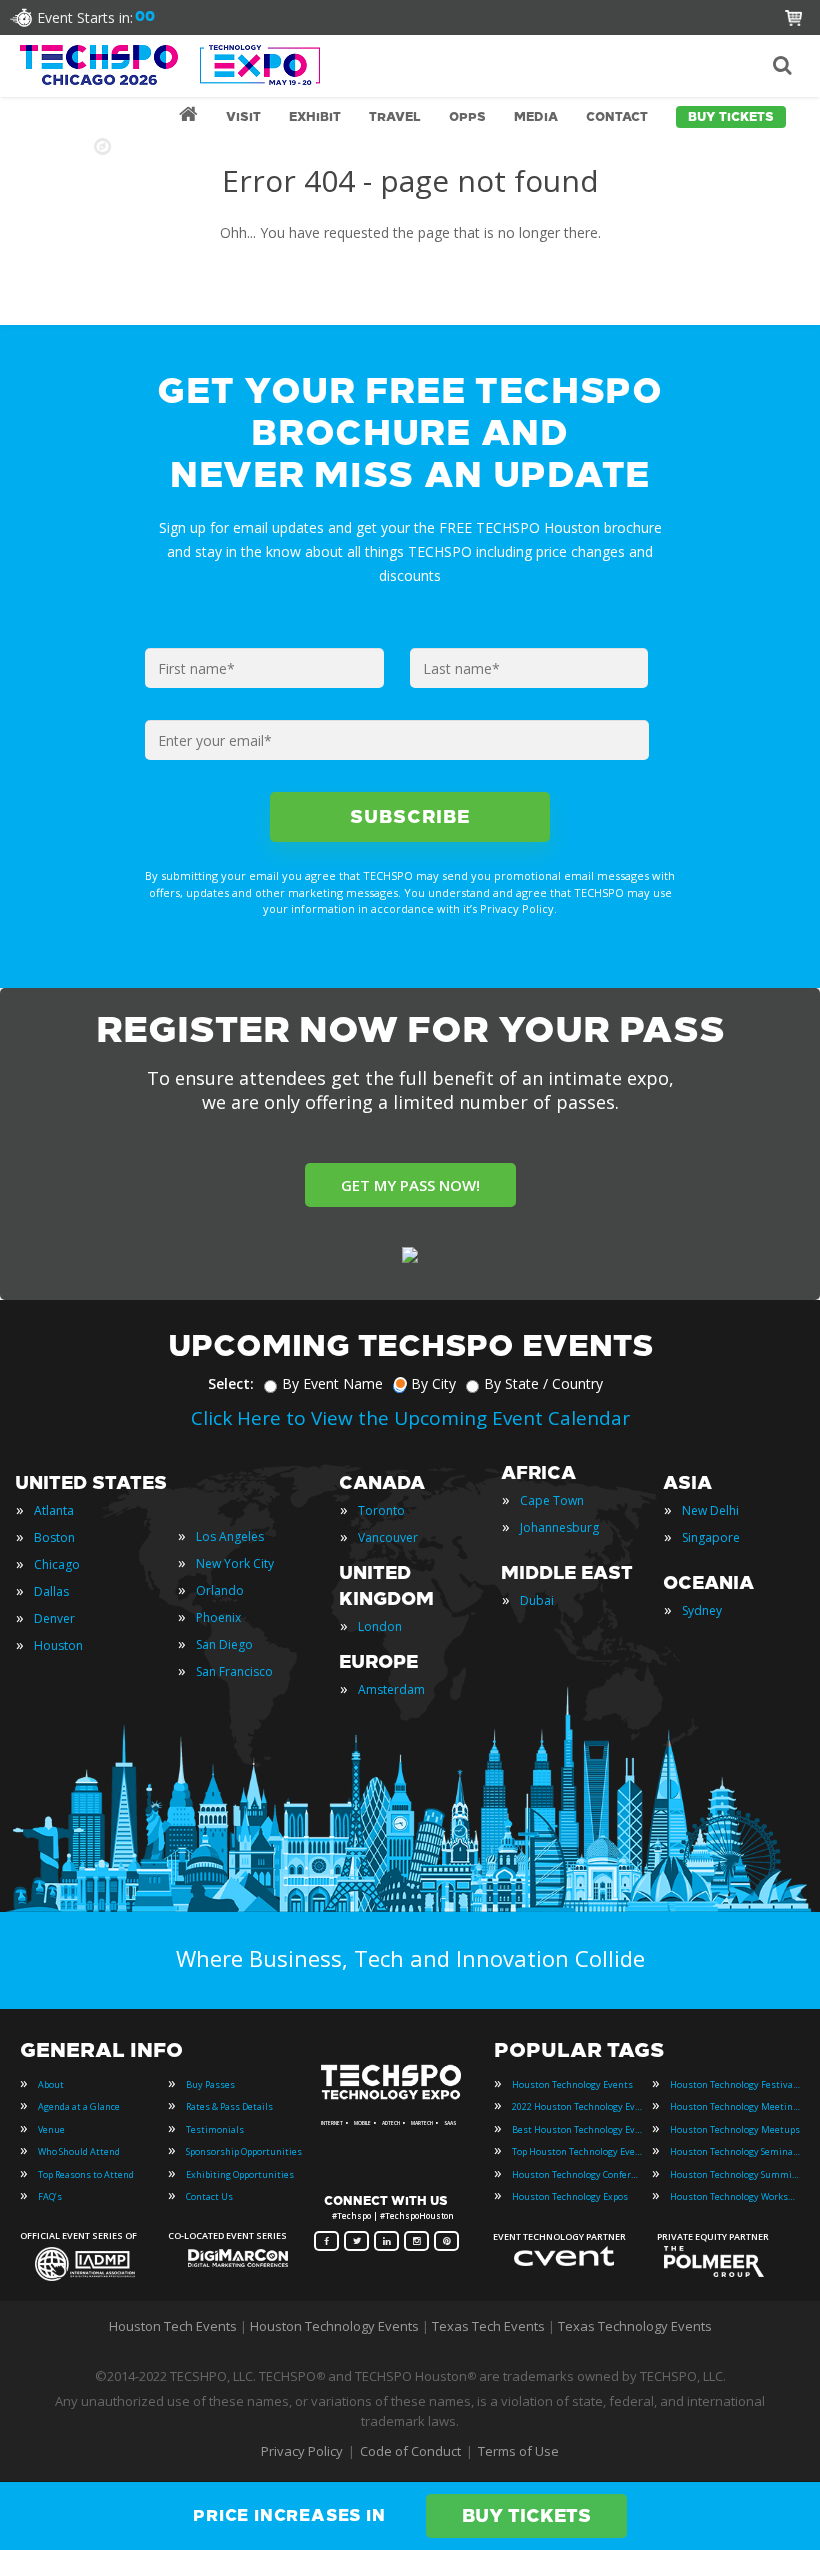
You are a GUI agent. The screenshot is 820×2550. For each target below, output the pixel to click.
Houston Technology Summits (735, 2174)
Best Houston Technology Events (577, 2129)
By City (433, 1383)
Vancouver (388, 1537)
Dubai (537, 1600)
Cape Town (552, 1500)
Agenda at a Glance (79, 2106)
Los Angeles (230, 1536)
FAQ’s (50, 2196)
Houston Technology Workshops (735, 2196)
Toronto (381, 1510)
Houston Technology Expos (570, 2196)
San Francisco (234, 1671)
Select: (231, 1383)
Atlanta (54, 1510)
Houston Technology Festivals (735, 2084)
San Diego (224, 1644)
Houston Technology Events (572, 2084)
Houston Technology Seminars (735, 2151)
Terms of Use (518, 2451)
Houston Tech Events (174, 2326)
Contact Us (209, 2196)
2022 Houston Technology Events (577, 2106)
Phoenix (218, 1617)
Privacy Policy (302, 2451)
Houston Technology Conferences (577, 2174)
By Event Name (332, 1383)
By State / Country (543, 1383)
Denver (54, 1618)
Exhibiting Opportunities (240, 2174)
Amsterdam (391, 1689)
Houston (58, 1645)
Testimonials (215, 2129)
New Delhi (710, 1510)
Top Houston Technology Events (577, 2151)
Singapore (711, 1537)
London (380, 1626)
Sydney (702, 1610)
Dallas (51, 1591)
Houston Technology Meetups (735, 2129)
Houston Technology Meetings (735, 2106)
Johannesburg (559, 1527)
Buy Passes (210, 2084)
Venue (51, 2129)
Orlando (220, 1590)
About (51, 2084)
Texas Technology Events (635, 2326)
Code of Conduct (410, 2451)
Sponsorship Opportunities (244, 2151)
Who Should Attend (79, 2151)
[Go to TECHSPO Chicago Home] (170, 65)
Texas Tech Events (488, 2326)
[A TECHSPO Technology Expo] (393, 2098)
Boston (54, 1537)
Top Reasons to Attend (86, 2174)
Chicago (57, 1564)
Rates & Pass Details (229, 2106)
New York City (235, 1563)
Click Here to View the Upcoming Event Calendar (410, 1418)
